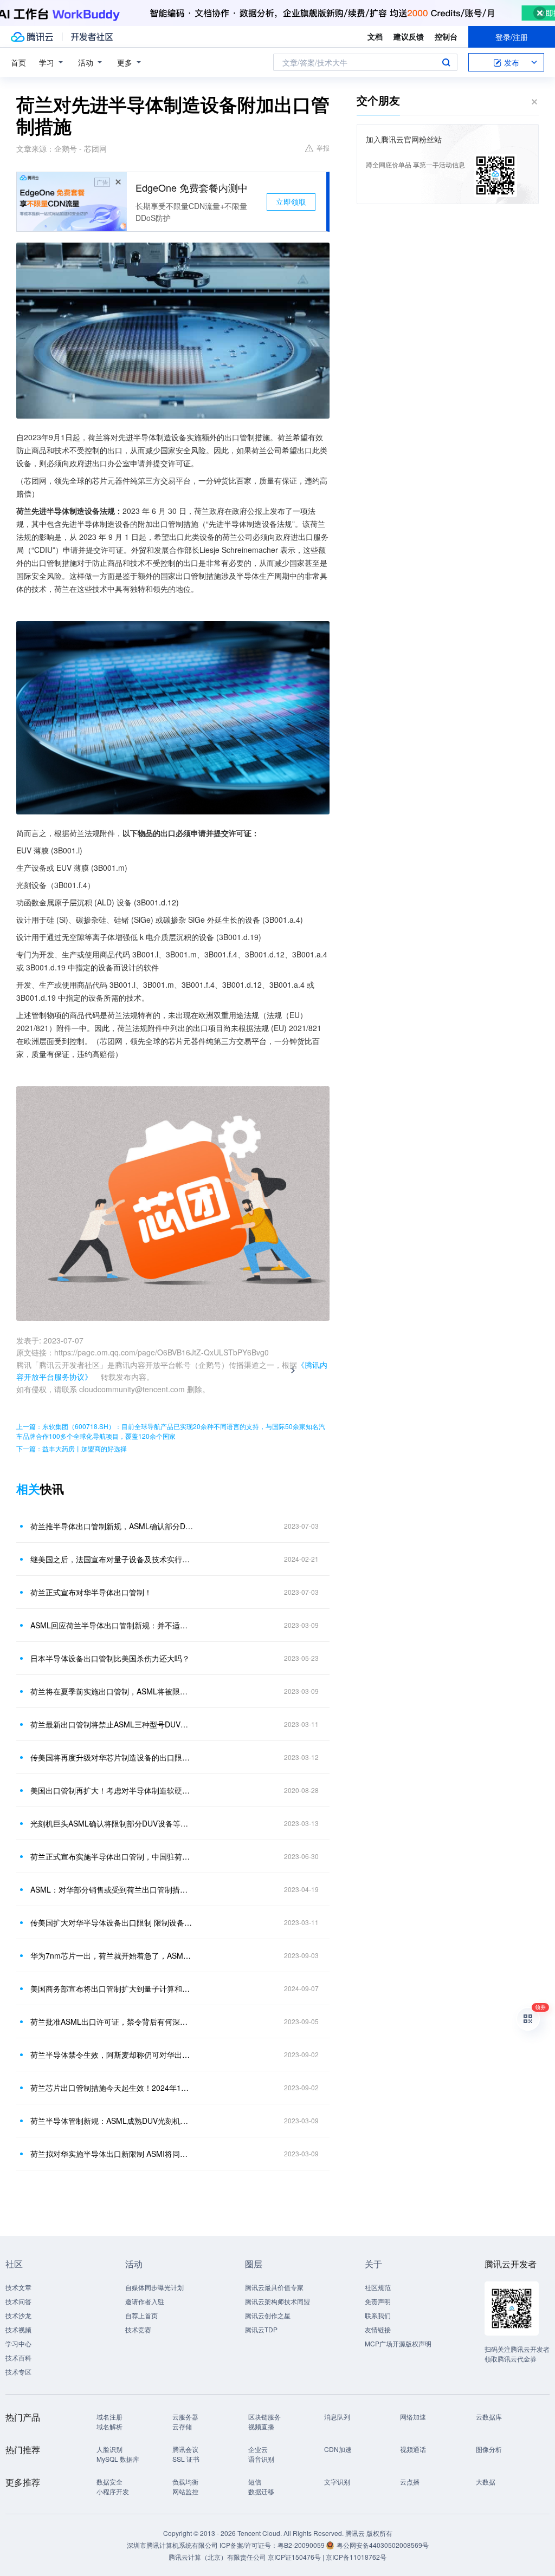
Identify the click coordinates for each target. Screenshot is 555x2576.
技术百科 (18, 2357)
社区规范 (378, 2287)
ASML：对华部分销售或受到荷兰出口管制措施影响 (112, 1889)
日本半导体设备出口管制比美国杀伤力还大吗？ (110, 1658)
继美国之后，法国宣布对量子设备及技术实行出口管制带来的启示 (112, 1559)
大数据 (486, 2482)
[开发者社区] (92, 37)
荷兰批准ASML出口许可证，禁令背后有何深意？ (112, 2021)
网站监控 (185, 2491)
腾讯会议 (185, 2449)
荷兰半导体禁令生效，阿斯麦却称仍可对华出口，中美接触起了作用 (112, 2055)
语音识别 (261, 2459)
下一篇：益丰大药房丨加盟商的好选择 (72, 1448)
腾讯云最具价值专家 (274, 2287)
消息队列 (337, 2417)
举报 (323, 148)
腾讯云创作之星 (268, 2315)
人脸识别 (109, 2449)
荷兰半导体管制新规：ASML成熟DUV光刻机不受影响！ (112, 2121)
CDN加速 (338, 2449)
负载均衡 (185, 2482)
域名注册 (109, 2417)
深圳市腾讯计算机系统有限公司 (172, 2545)
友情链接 (378, 2329)
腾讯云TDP (261, 2329)
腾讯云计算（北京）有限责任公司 (217, 2557)
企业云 (258, 2449)
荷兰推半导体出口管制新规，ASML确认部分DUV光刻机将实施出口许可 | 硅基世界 (112, 1526)
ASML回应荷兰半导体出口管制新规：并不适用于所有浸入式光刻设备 (112, 1625)
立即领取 (291, 201)
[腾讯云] (32, 37)
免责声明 (378, 2301)
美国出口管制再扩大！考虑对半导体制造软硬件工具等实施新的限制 (112, 1790)
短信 (255, 2482)
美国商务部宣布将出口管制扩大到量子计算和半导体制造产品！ (112, 1988)
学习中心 (18, 2343)
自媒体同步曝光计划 (154, 2287)
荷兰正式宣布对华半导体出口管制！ (91, 1592)
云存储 (182, 2426)
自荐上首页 (141, 2315)
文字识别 (337, 2482)
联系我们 (378, 2315)
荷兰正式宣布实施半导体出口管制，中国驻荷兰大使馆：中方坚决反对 (112, 1856)
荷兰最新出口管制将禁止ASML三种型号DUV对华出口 (112, 1724)
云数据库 (489, 2417)
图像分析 (489, 2449)
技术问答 (18, 2301)
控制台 (446, 36)
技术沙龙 (18, 2315)
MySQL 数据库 (118, 2459)
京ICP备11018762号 (356, 2557)
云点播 (410, 2482)
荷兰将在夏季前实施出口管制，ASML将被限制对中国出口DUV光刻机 (112, 1691)
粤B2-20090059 (302, 2545)
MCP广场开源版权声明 (398, 2343)
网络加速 (413, 2417)
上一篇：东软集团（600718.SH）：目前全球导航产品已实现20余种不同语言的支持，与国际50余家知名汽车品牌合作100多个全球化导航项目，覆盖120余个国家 (171, 1431)
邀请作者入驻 (145, 2301)
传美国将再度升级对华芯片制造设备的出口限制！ (112, 1757)
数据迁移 (261, 2491)
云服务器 (185, 2417)
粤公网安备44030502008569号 (383, 2545)
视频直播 (261, 2426)
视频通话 (413, 2449)
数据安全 (109, 2482)
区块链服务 (264, 2417)
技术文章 (18, 2287)
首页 (18, 62)
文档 (375, 36)
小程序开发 (113, 2491)
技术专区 (18, 2372)
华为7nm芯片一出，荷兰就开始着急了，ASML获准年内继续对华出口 (112, 1955)
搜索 (446, 62)
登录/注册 (512, 37)
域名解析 (109, 2426)
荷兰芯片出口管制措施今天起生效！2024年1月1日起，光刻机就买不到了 (112, 2088)
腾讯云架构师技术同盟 (277, 2301)
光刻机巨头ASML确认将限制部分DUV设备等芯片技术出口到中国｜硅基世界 (112, 1823)
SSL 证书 (186, 2459)
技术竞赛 (138, 2329)
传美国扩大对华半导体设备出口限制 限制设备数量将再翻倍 (112, 1922)
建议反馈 (409, 36)
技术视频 (18, 2329)
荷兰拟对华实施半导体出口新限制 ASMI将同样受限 (112, 2154)
